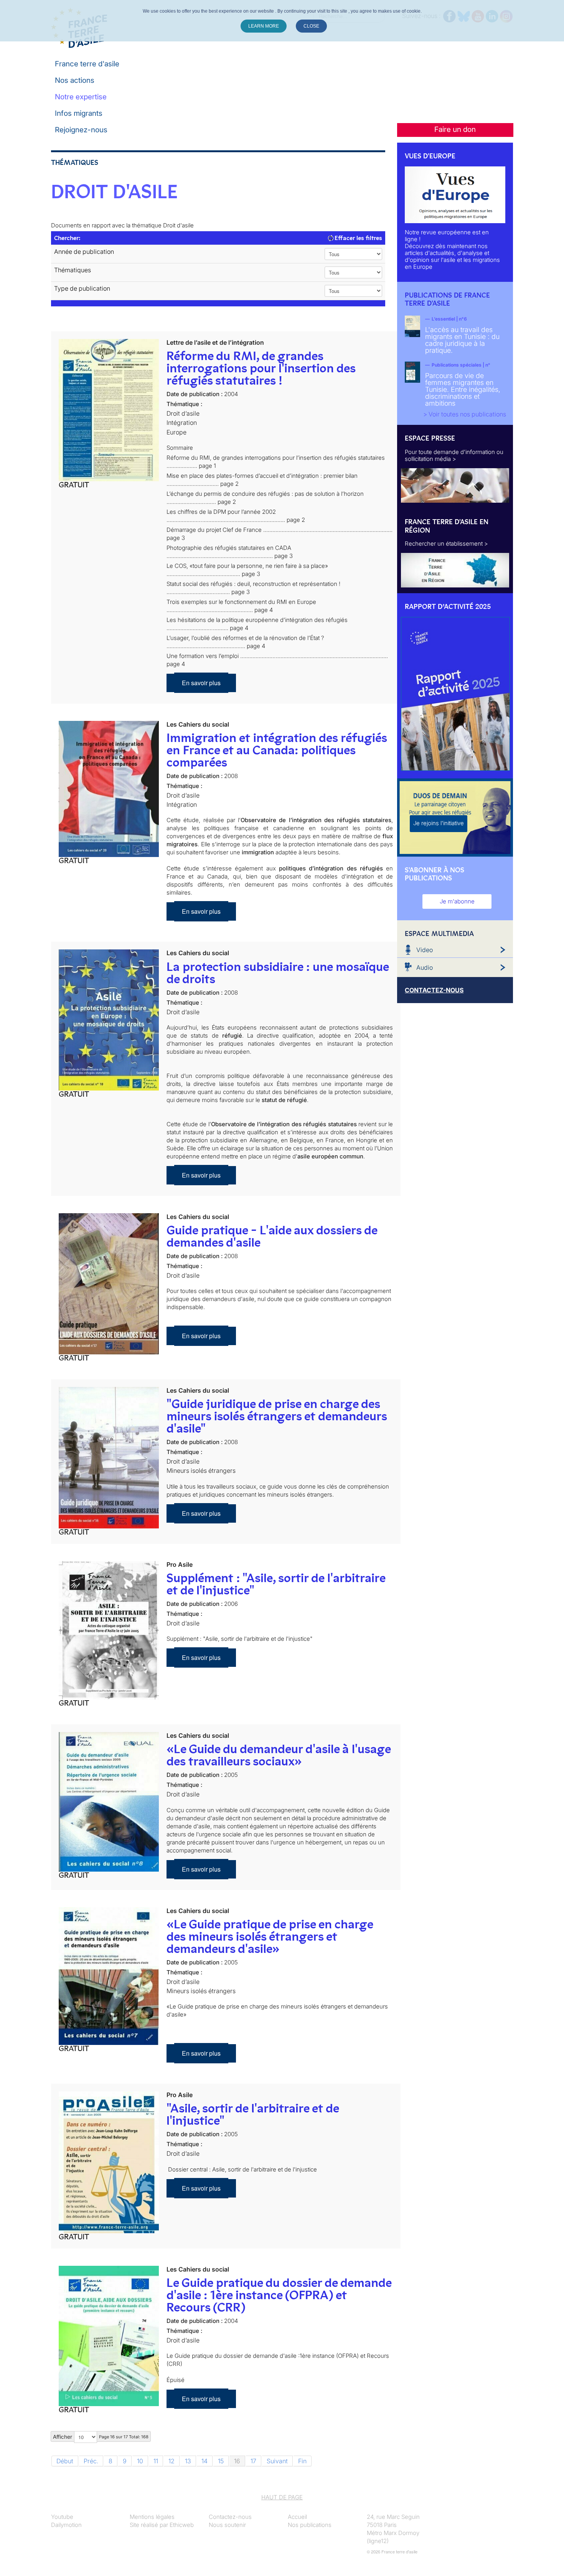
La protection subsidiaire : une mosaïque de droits (278, 973)
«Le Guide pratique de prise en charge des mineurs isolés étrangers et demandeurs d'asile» (270, 1936)
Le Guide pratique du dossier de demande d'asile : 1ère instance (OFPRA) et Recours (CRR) (279, 2295)
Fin (302, 2461)
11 (156, 2461)
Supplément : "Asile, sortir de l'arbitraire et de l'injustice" (276, 1584)
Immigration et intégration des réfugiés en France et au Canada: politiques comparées (277, 750)
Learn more (264, 26)
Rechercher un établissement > (446, 544)
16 (237, 2461)
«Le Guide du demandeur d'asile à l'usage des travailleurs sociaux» (279, 1755)
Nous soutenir (227, 2525)
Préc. (91, 2461)
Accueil (297, 2517)
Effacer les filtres (358, 238)
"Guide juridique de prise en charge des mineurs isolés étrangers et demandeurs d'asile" (277, 1416)
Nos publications (310, 2525)
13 (188, 2461)
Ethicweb (182, 2525)
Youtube (62, 2517)
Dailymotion (66, 2525)
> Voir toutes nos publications (465, 414)
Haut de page (282, 2497)
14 (204, 2461)
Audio (425, 967)
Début (65, 2461)
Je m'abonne (457, 901)
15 (221, 2461)
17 (253, 2461)
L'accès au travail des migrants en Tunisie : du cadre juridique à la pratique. (462, 340)
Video (425, 950)
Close (311, 26)
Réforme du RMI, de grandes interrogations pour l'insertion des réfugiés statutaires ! (261, 368)
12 (172, 2461)
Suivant (277, 2461)
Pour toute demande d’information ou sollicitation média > (454, 455)
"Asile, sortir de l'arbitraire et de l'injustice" (253, 2114)
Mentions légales (152, 2517)
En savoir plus (201, 683)
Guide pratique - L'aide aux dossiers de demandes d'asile (272, 1236)
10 (140, 2461)
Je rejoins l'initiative (439, 823)
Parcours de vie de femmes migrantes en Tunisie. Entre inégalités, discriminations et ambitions (463, 389)
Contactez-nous (230, 2517)
